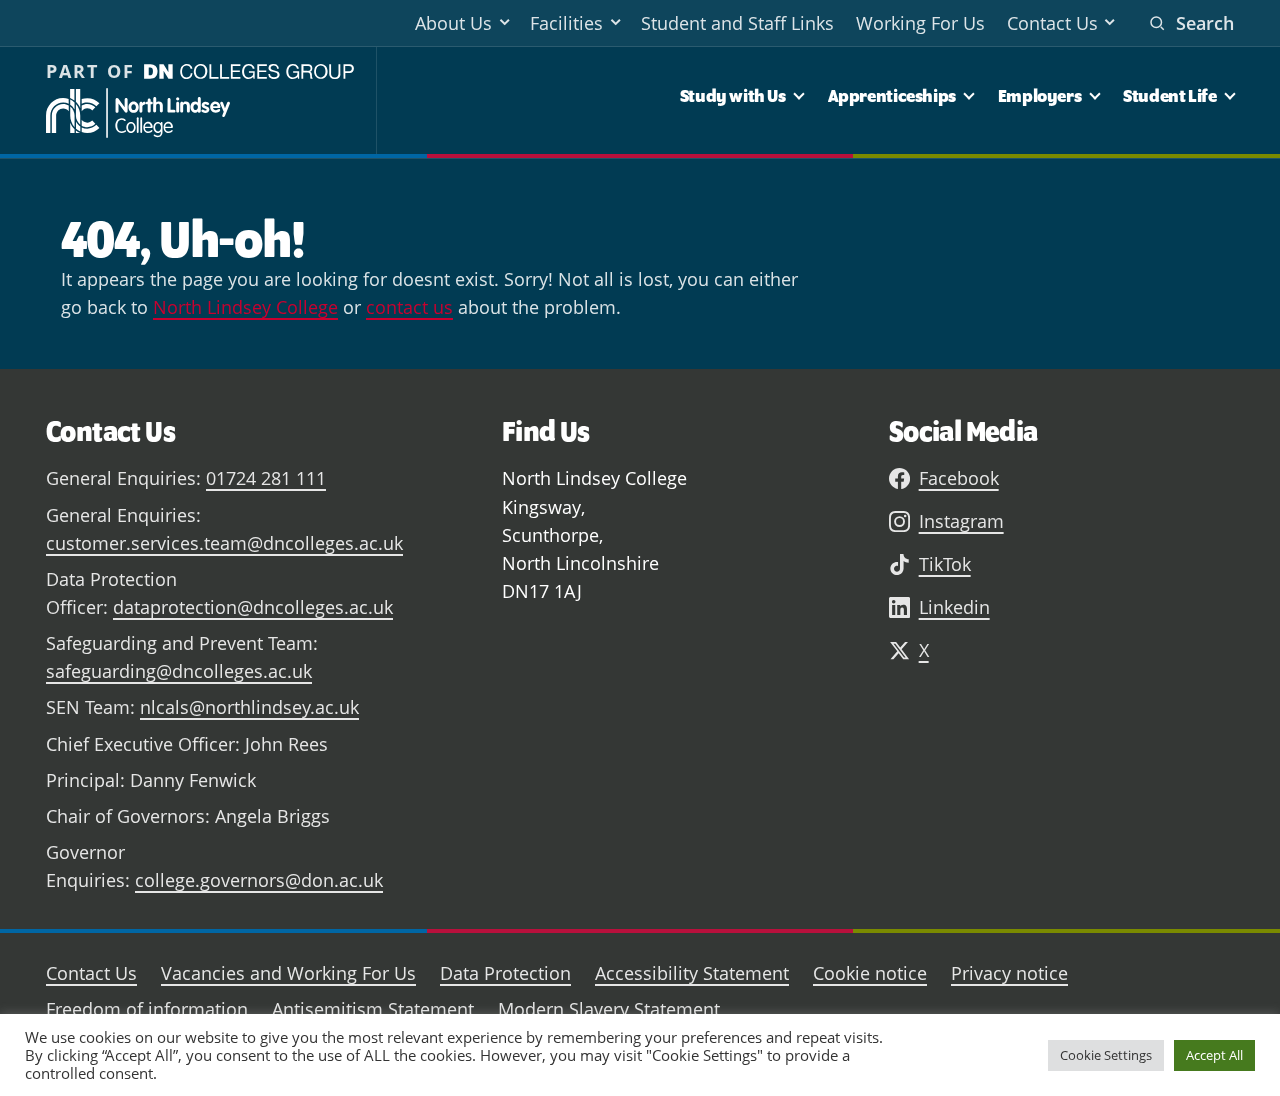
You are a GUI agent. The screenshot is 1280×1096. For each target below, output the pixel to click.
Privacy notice (1009, 973)
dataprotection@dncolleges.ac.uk (253, 607)
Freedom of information (147, 1009)
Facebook (959, 478)
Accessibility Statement (692, 973)
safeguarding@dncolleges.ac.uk (179, 671)
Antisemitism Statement (373, 1009)
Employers (1040, 95)
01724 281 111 (266, 478)
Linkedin (954, 607)
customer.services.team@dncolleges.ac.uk (224, 543)
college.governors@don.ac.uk (259, 880)
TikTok (945, 564)
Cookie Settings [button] (1106, 1055)
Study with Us (733, 95)
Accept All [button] (1214, 1055)
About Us (453, 23)
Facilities (566, 23)
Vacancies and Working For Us (288, 973)
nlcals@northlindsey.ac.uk (249, 707)
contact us (409, 307)
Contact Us (1052, 23)
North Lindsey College (245, 307)
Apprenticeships (892, 95)
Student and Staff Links (737, 23)
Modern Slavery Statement (609, 1009)
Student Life (1169, 95)
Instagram (961, 521)
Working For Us (920, 23)
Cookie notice (870, 973)
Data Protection (505, 973)
